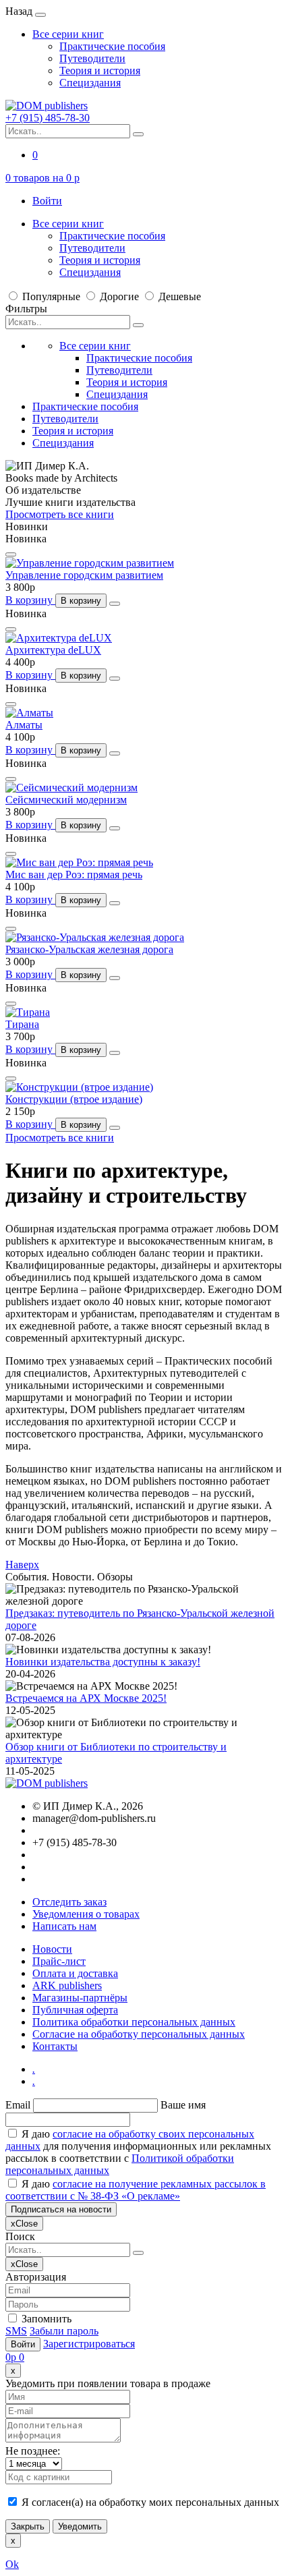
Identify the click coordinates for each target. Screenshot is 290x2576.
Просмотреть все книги (60, 514)
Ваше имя (183, 2105)
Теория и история (100, 70)
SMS (16, 2331)
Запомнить (45, 2319)
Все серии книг (68, 34)
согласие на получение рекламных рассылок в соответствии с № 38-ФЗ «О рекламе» (136, 2190)
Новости (52, 1949)
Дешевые (178, 296)
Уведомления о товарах (86, 1914)
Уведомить (80, 2526)
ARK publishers (67, 1985)
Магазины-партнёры (80, 1998)
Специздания (90, 83)
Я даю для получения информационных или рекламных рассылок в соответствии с (138, 2152)
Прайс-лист (59, 1961)
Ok (12, 2564)
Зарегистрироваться (89, 2344)
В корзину (30, 600)
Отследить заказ (69, 1902)
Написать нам (64, 1926)
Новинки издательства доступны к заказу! (103, 1662)
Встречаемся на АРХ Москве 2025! (86, 1698)
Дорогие (119, 296)
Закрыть (28, 2526)
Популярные (51, 296)
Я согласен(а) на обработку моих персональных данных (149, 2502)
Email (18, 2105)
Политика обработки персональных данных (134, 2022)
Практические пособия (112, 46)
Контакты (55, 2046)
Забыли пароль (64, 2331)
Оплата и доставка (75, 1973)
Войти (47, 201)
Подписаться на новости (61, 2209)
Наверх (22, 1565)
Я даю (136, 2190)
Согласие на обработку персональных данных (139, 2034)
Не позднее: (33, 2451)
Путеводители (92, 58)
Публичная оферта (75, 2010)
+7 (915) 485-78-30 (48, 118)
